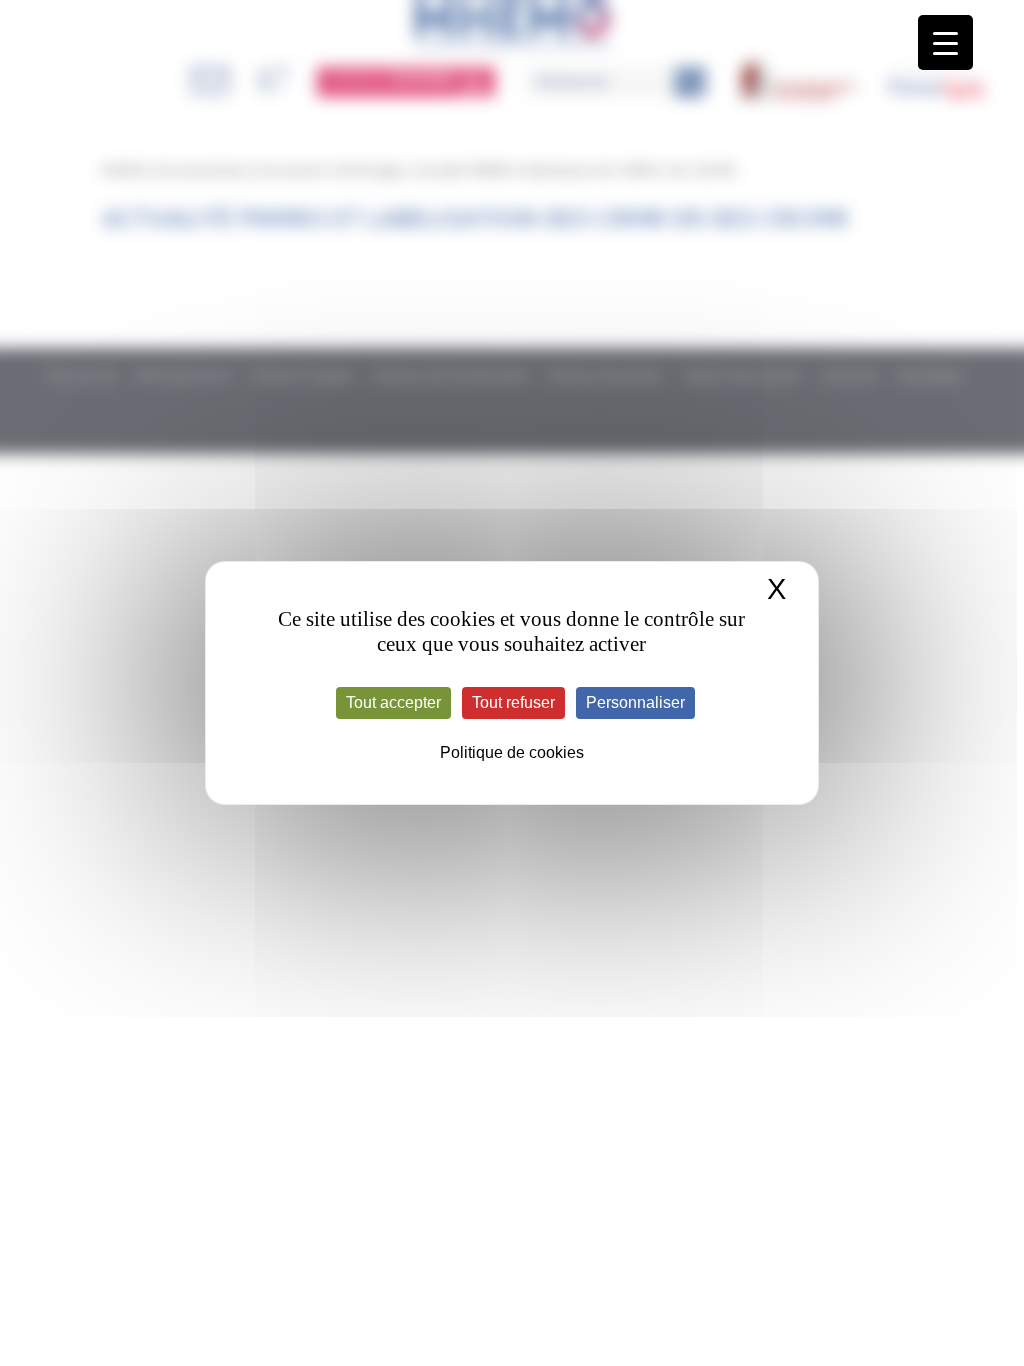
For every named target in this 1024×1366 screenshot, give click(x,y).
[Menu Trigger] (945, 42)
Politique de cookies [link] (512, 752)
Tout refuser (513, 702)
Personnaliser (635, 702)
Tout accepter (393, 702)
